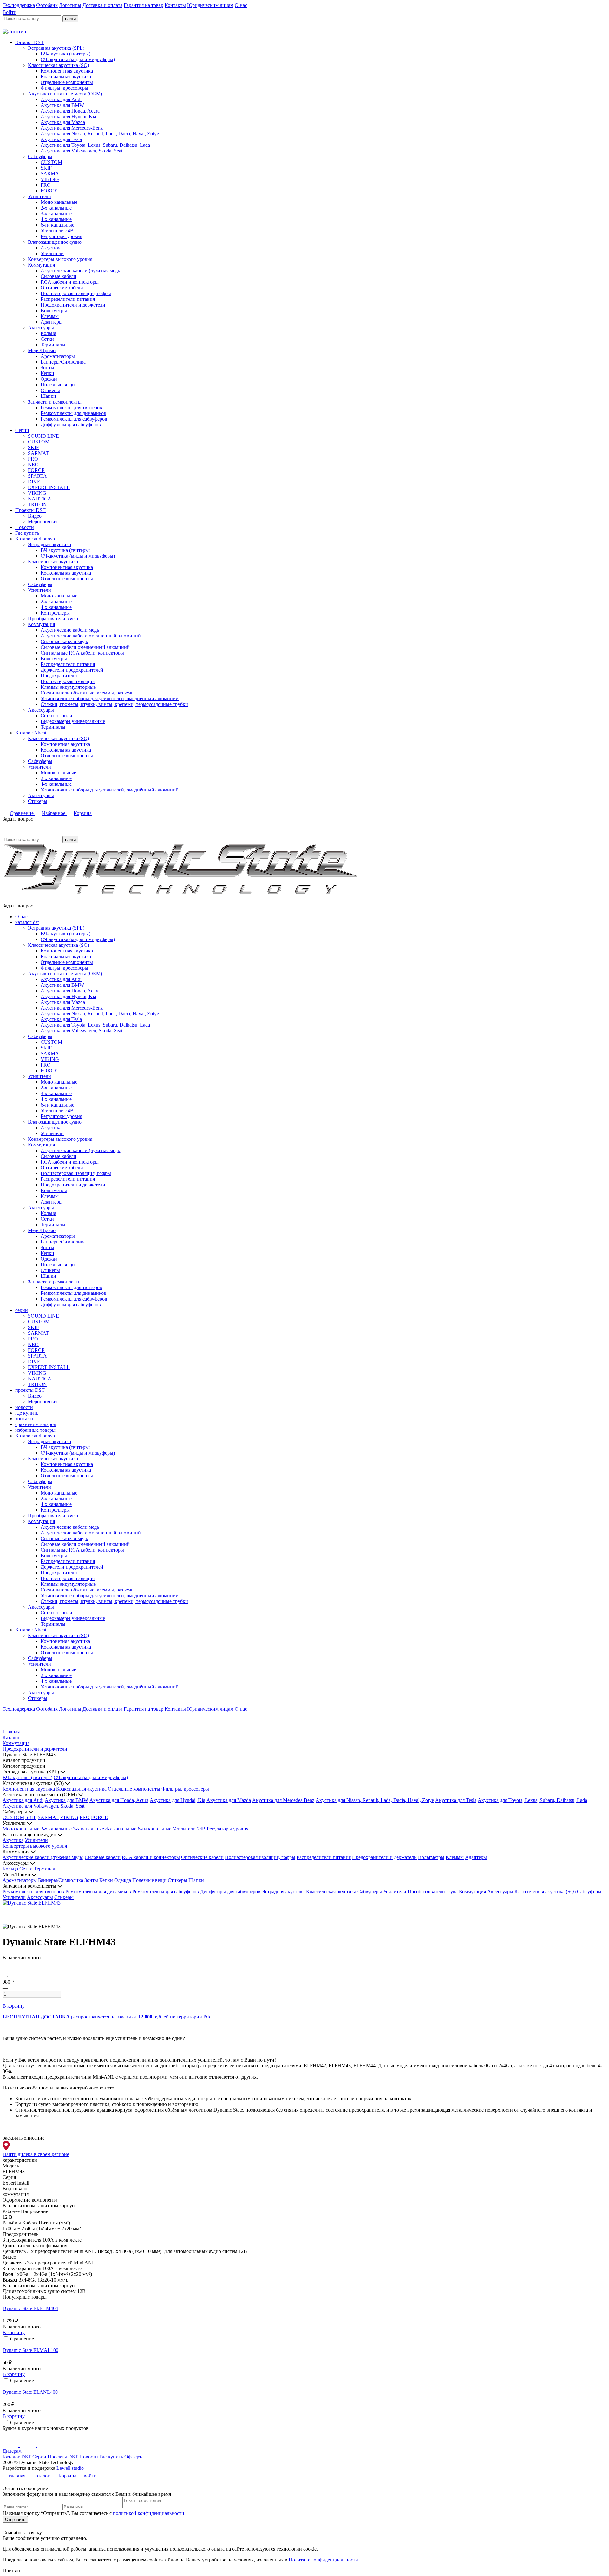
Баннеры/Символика (63, 362)
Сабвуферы (40, 156)
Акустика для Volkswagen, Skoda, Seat (82, 151)
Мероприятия (43, 522)
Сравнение (22, 813)
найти (70, 19)
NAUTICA (40, 499)
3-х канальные (56, 213)
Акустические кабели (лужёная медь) (81, 271)
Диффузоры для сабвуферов (71, 425)
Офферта (134, 2457)
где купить (27, 1413)
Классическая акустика (53, 562)
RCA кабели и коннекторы (70, 282)
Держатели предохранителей (72, 670)
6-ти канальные (57, 225)
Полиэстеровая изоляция (68, 681)
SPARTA (37, 476)
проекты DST (30, 1390)
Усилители (39, 196)
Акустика (51, 248)
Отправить (15, 2519)
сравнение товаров (36, 1424)
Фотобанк (47, 5)
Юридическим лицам (210, 5)
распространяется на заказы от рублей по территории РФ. (107, 2017)
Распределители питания (68, 299)
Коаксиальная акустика (66, 77)
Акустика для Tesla (61, 139)
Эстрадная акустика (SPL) (56, 48)
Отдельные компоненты (67, 82)
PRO (46, 185)
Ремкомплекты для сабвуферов (74, 419)
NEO (33, 465)
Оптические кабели (62, 288)
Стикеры (50, 390)
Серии (22, 430)
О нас (241, 5)
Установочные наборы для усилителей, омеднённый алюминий (110, 698)
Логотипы (70, 5)
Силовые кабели (59, 276)
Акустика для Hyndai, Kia (68, 116)
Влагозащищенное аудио (55, 242)
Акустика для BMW (62, 105)
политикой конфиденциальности (149, 2513)
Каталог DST (29, 42)
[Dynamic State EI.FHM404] (304, 2303)
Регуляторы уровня (61, 236)
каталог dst (27, 922)
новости (24, 1407)
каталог (42, 2476)
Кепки (47, 373)
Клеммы (50, 316)
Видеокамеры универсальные (73, 721)
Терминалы (53, 345)
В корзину (14, 2006)
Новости (25, 527)
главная (17, 2476)
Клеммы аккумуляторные (68, 687)
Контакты (175, 5)
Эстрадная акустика (49, 544)
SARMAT (51, 174)
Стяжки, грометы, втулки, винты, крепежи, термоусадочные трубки (114, 704)
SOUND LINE (43, 436)
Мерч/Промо (42, 350)
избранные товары (35, 1430)
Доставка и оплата (102, 5)
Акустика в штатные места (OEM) (65, 94)
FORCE (49, 191)
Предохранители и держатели (73, 305)
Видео (35, 516)
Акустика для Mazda (63, 122)
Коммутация (41, 265)
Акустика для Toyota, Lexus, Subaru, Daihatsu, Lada (95, 145)
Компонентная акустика (67, 71)
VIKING (50, 179)
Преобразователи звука (53, 619)
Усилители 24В (57, 231)
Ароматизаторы (58, 356)
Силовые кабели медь (64, 641)
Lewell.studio (70, 2468)
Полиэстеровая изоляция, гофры (76, 293)
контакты (25, 1419)
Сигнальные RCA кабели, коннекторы (82, 653)
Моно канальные (59, 202)
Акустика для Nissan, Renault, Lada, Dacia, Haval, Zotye (100, 134)
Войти (10, 12)
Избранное (54, 813)
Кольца (48, 333)
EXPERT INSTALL (49, 487)
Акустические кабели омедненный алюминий (91, 636)
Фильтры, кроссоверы (64, 88)
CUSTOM (51, 162)
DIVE (34, 482)
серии (22, 1310)
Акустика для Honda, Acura (70, 111)
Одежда (49, 379)
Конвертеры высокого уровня (60, 259)
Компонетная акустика (65, 744)
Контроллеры (55, 613)
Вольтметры (54, 310)
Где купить (27, 533)
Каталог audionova (35, 539)
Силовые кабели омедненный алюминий (85, 647)
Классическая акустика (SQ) (59, 65)
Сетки (47, 339)
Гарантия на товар (144, 5)
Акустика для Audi (61, 99)
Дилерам (12, 2451)
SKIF (46, 168)
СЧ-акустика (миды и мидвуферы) (78, 59)
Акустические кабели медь (70, 630)
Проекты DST (30, 510)
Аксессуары (41, 328)
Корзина (83, 813)
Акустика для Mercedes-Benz (72, 128)
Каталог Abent (31, 733)
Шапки (48, 396)
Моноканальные (58, 773)
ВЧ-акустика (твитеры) (65, 54)
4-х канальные (56, 219)
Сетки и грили (56, 716)
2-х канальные (56, 208)
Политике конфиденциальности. (324, 2560)
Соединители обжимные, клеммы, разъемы (88, 693)
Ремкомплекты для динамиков (73, 413)
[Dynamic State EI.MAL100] (304, 2345)
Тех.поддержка (19, 5)
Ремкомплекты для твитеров (71, 407)
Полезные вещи (58, 385)
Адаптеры (52, 322)
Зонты (47, 368)
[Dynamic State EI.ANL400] (304, 2386)
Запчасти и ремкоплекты (55, 402)
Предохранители (59, 676)
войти (90, 2476)
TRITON (37, 504)
